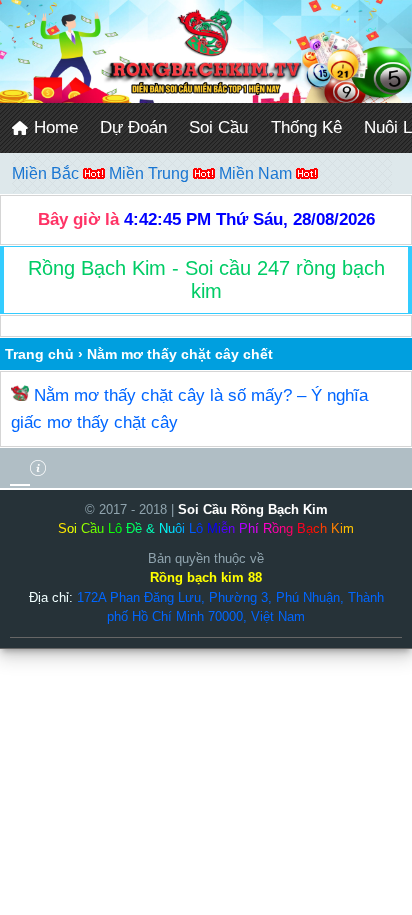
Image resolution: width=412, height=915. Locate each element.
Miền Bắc (47, 173)
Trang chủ (39, 354)
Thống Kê (306, 127)
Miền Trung (151, 173)
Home (53, 127)
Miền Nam (257, 173)
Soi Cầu (218, 127)
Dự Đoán (133, 127)
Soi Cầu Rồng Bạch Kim (253, 509)
